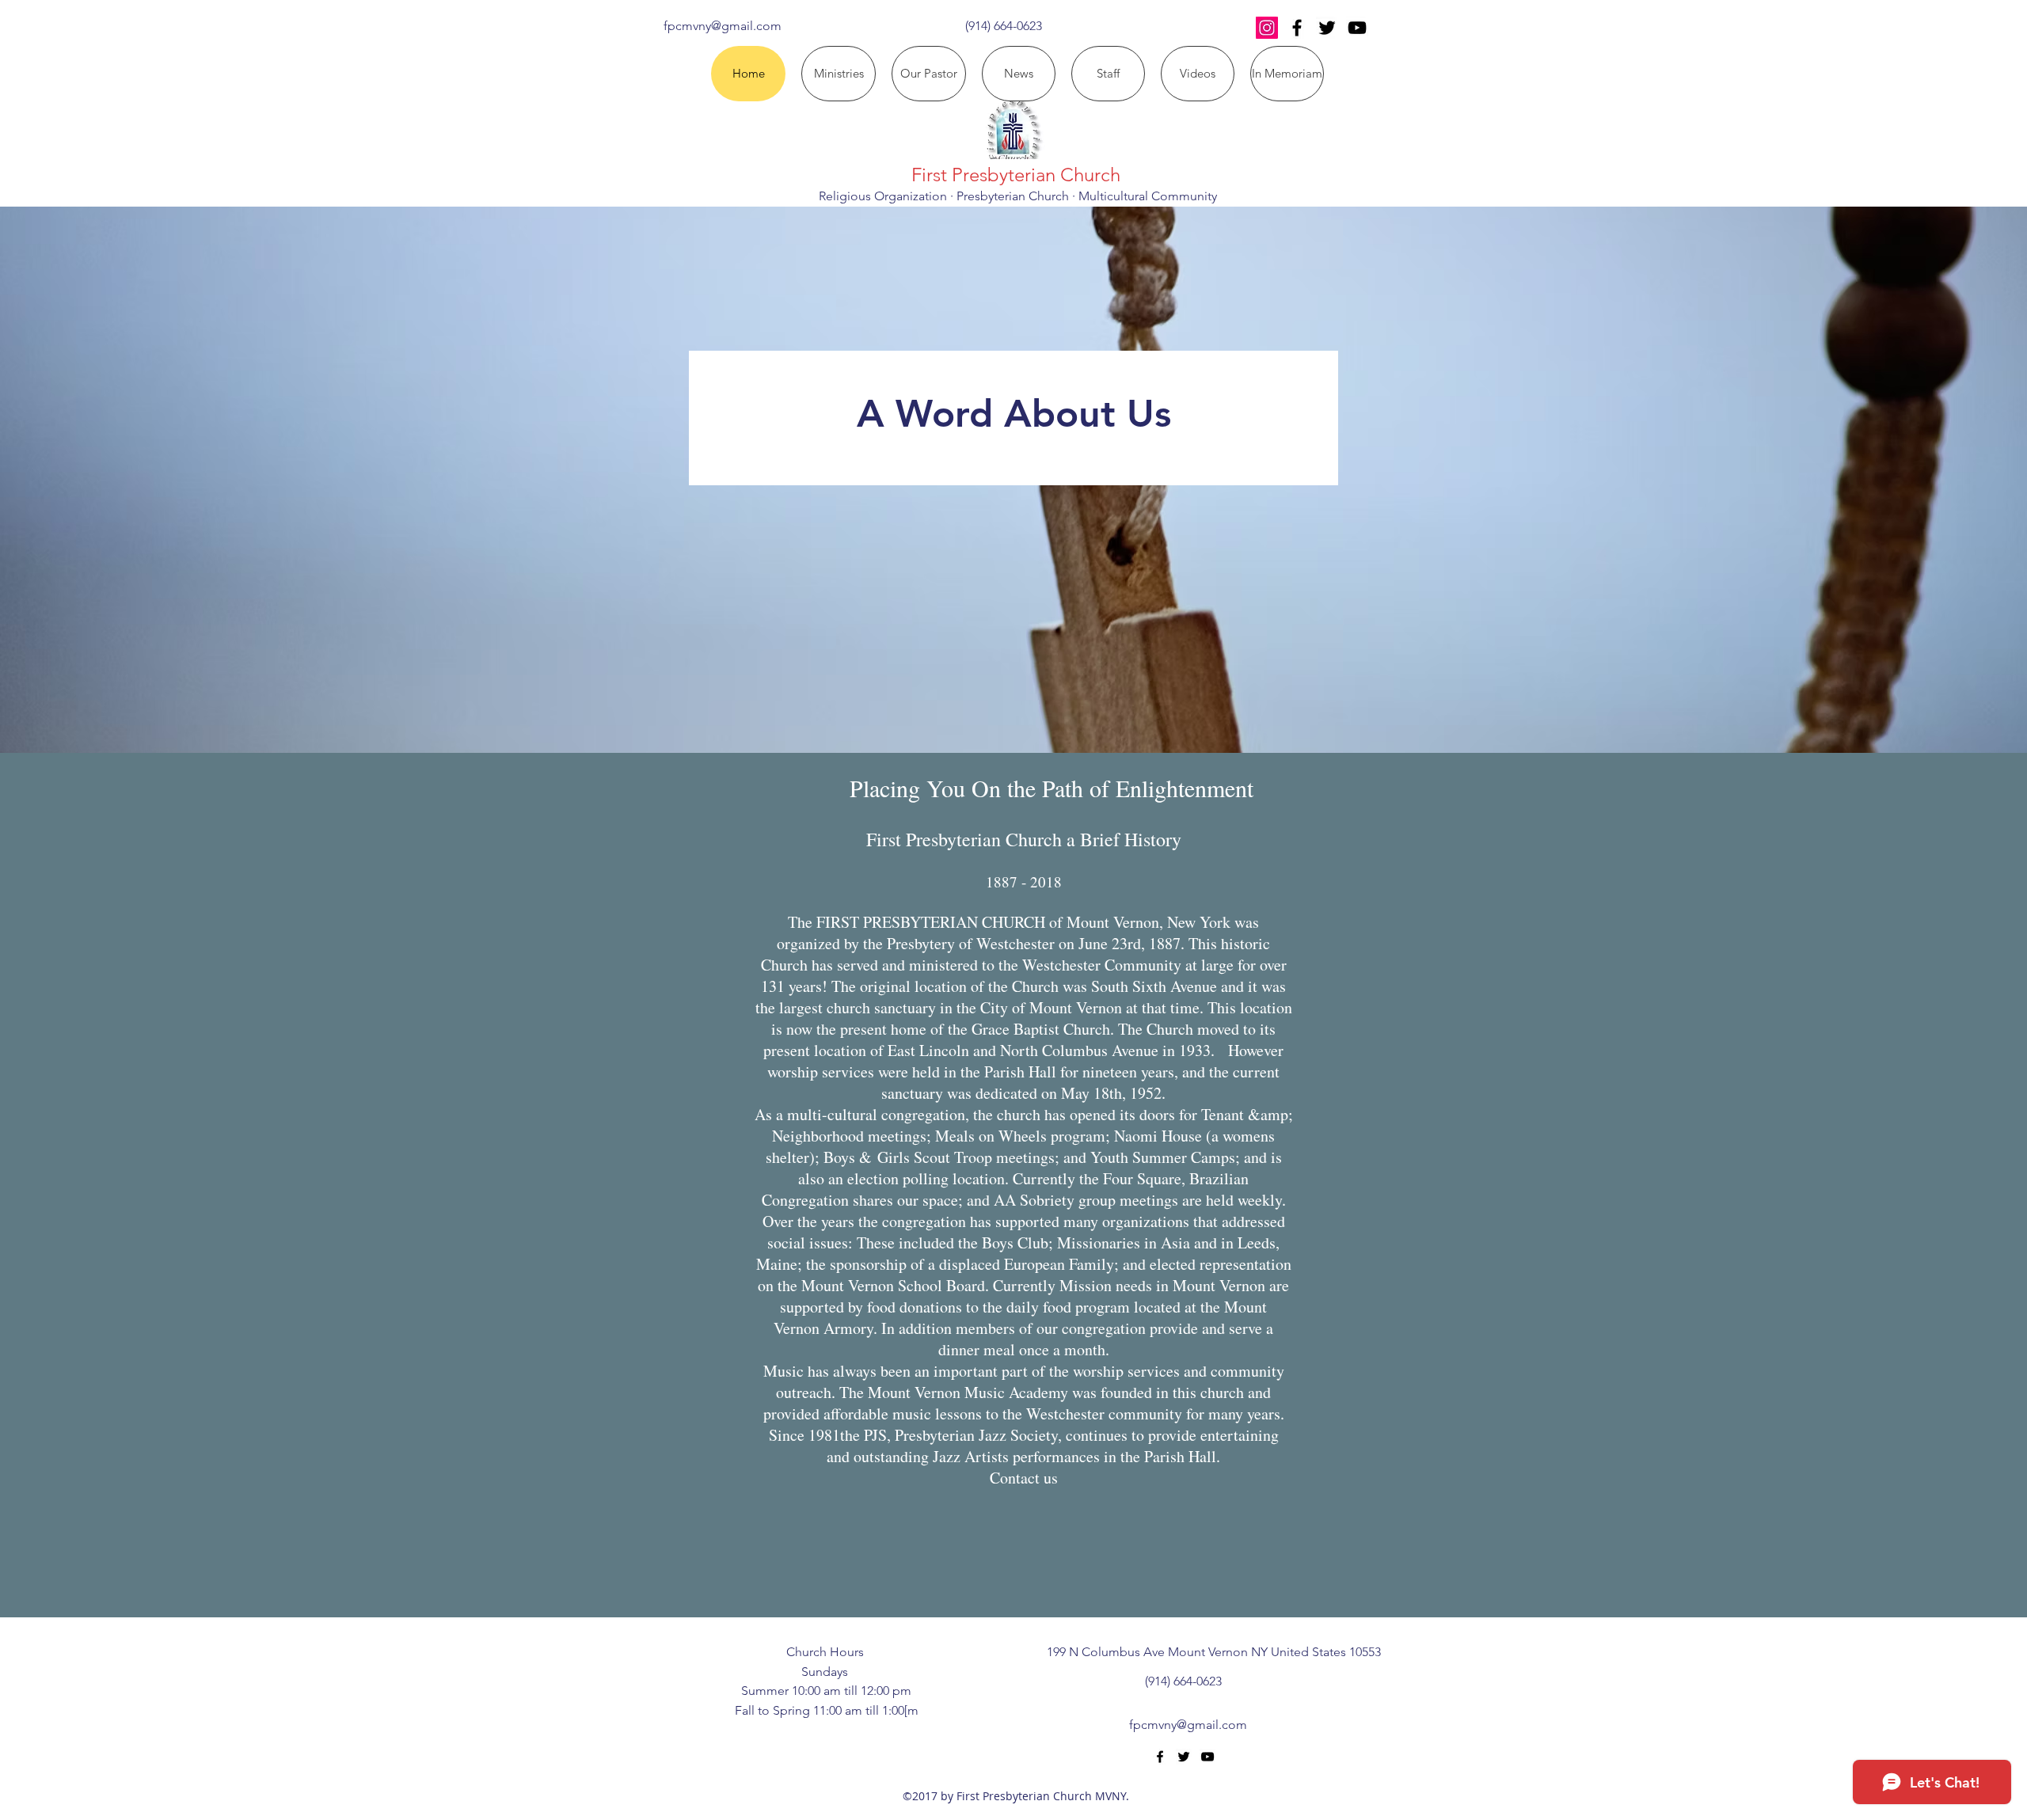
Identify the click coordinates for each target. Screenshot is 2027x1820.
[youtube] (1357, 28)
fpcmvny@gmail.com (723, 26)
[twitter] (1327, 28)
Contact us (1024, 1478)
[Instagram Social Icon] (1267, 28)
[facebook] (1297, 28)
